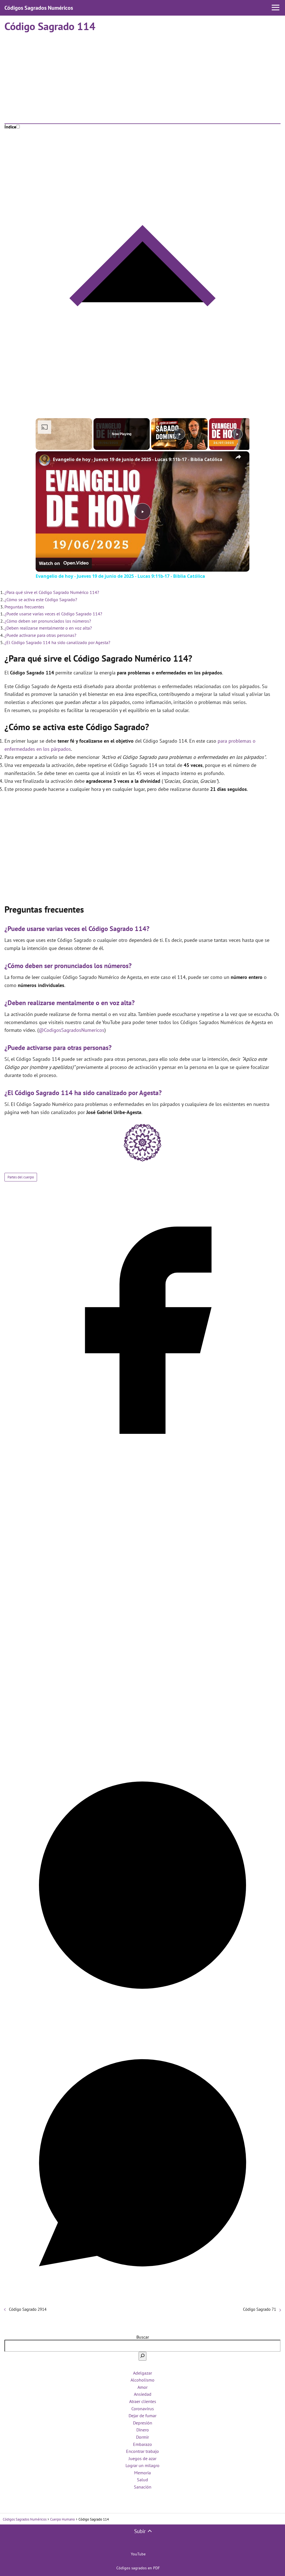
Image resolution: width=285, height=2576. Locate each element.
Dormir (142, 2437)
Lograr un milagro (142, 2465)
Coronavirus (143, 2409)
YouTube (138, 2554)
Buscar (143, 2337)
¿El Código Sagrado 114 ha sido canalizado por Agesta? (57, 642)
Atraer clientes (143, 2401)
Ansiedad (143, 2394)
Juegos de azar (142, 2458)
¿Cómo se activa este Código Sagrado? (41, 599)
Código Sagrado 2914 (28, 2309)
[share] (238, 457)
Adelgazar (142, 2373)
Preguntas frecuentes (24, 607)
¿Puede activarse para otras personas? (40, 635)
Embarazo (142, 2444)
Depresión (143, 2423)
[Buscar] (142, 2356)
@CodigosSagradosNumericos (72, 1030)
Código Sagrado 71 (260, 2309)
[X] (142, 1744)
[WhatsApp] (142, 2299)
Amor (142, 2387)
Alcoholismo (142, 2380)
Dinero (143, 2430)
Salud (142, 2480)
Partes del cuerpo (21, 1177)
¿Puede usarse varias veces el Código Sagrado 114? (53, 614)
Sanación (143, 2487)
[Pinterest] (142, 2022)
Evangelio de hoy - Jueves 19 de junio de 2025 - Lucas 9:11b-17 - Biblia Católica (138, 459)
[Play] (180, 434)
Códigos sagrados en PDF (138, 2568)
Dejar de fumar (142, 2416)
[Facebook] (142, 1467)
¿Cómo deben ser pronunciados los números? (48, 621)
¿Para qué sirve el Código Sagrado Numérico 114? (52, 592)
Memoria (142, 2473)
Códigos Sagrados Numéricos (39, 8)
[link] (45, 460)
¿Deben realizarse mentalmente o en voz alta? (48, 628)
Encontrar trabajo (142, 2451)
